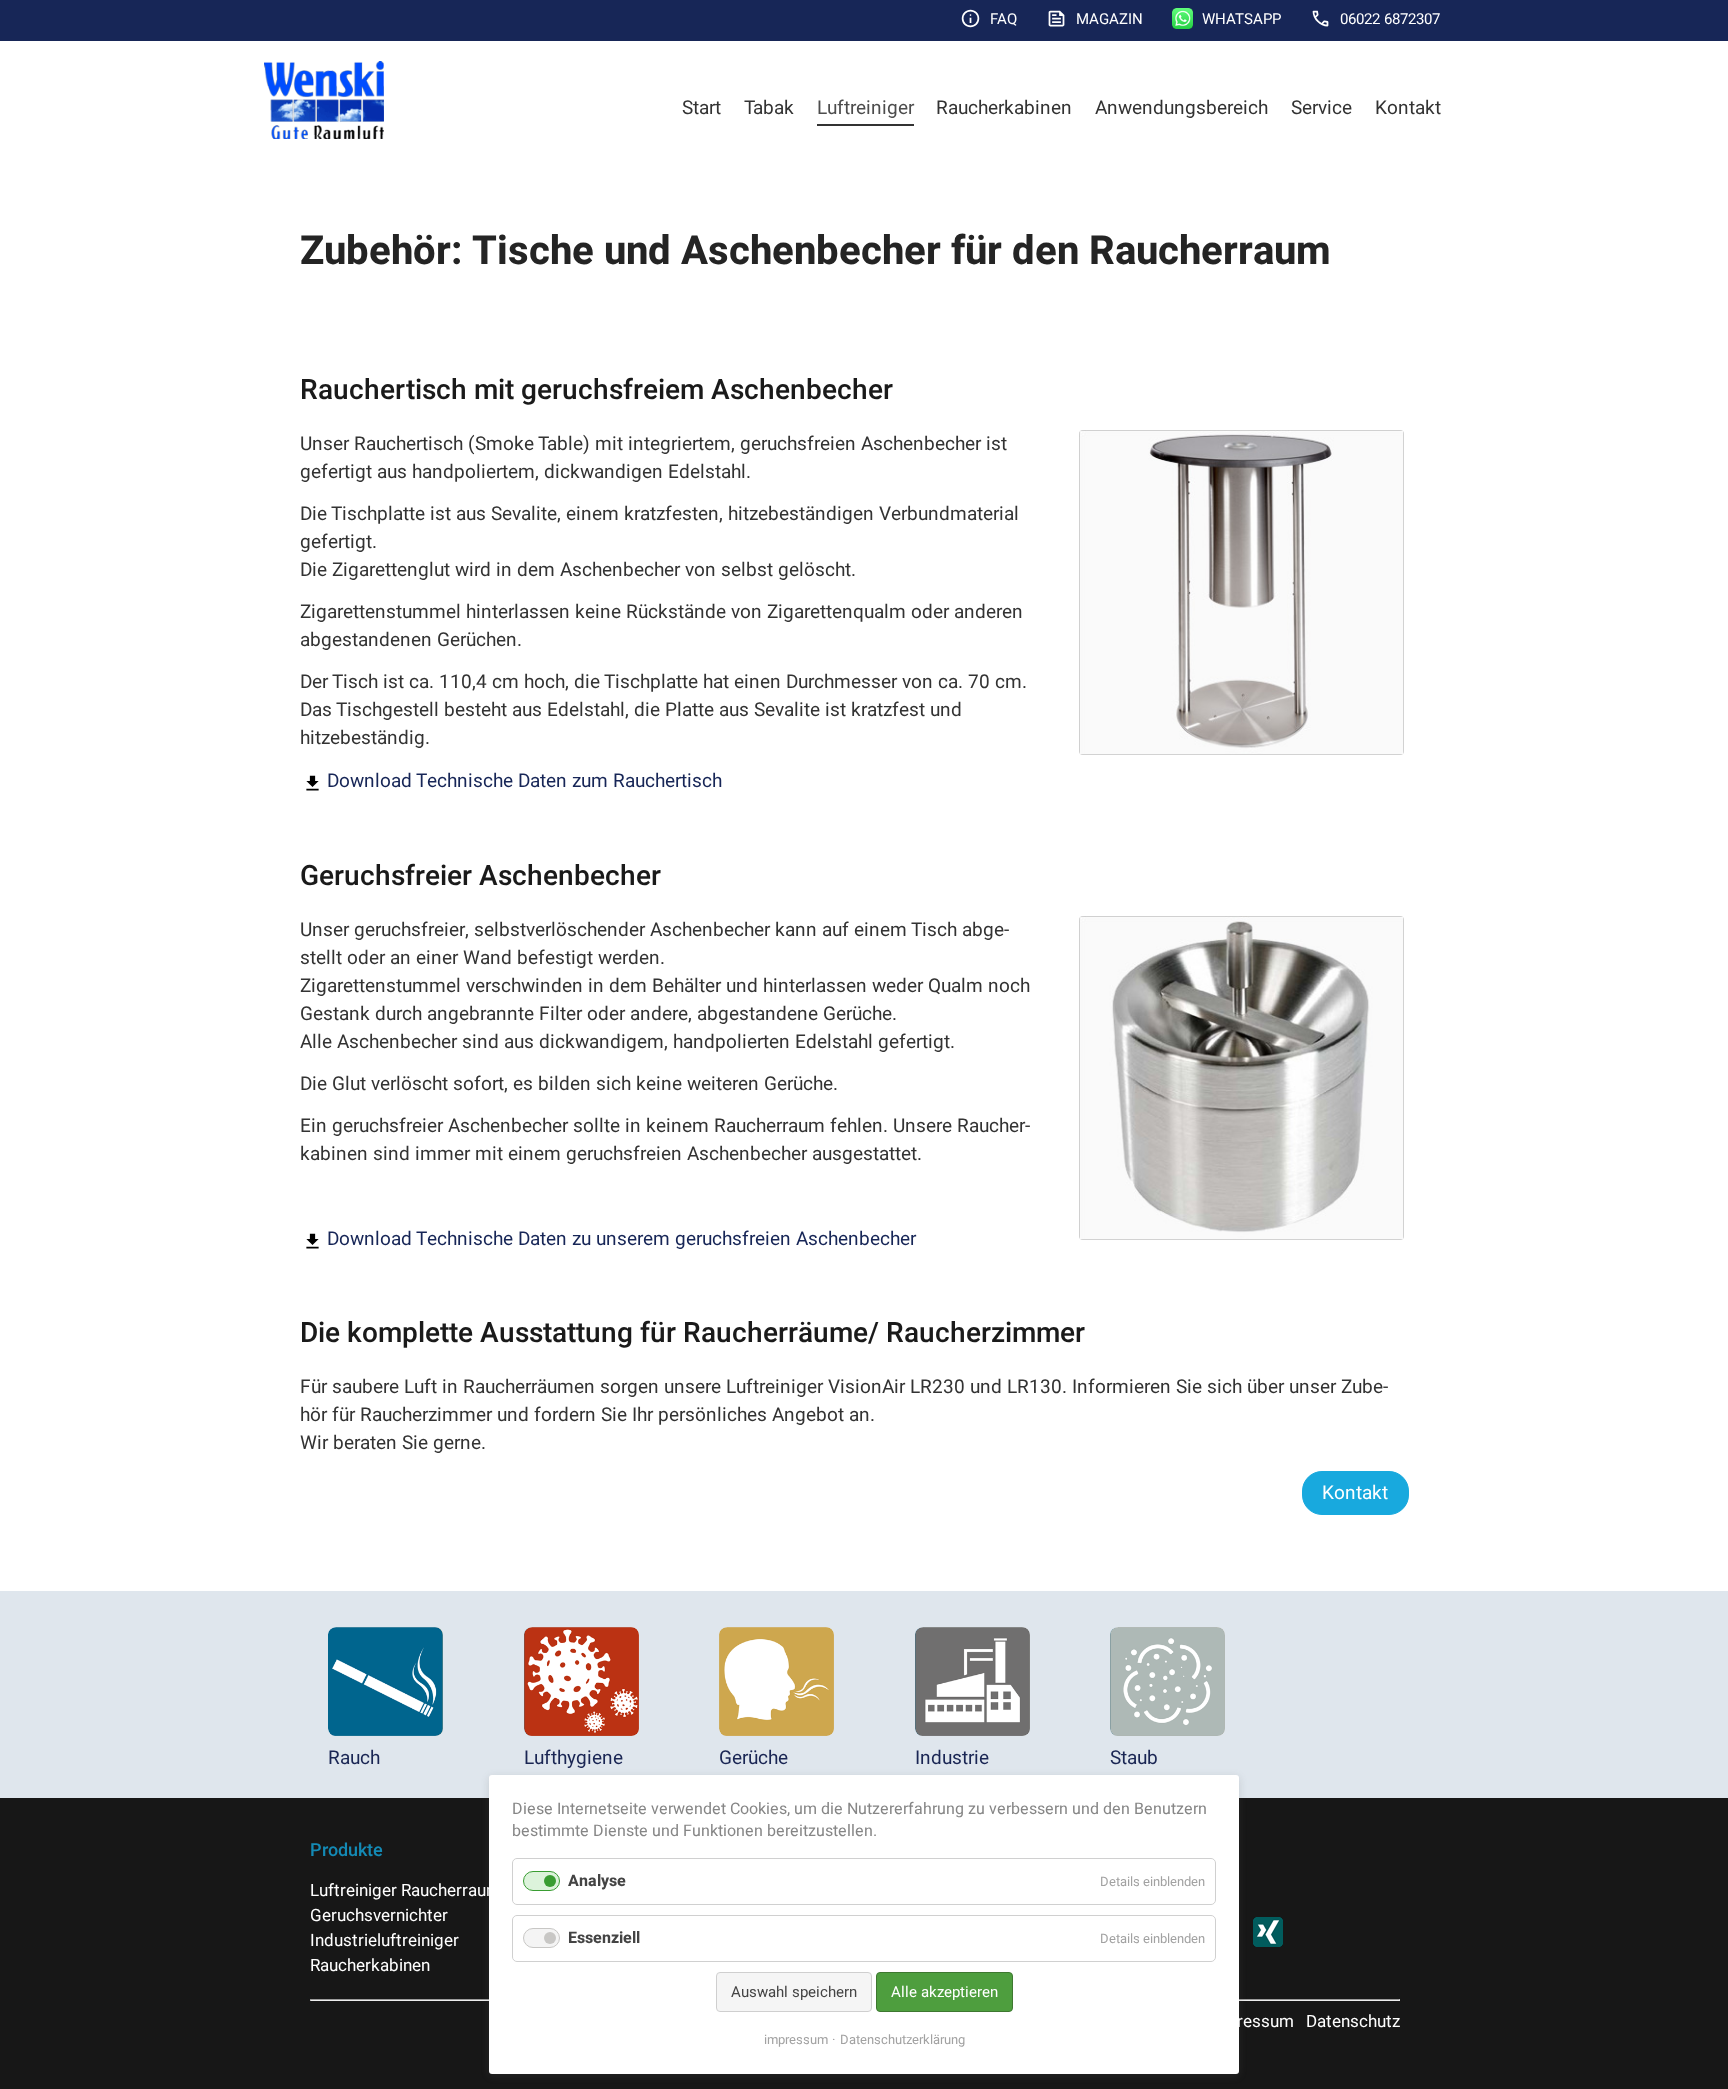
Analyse (597, 1881)
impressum (796, 2039)
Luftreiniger (865, 108)
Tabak (769, 108)
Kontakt (1408, 108)
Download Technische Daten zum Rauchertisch (524, 781)
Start (701, 108)
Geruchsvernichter (379, 1915)
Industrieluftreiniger (384, 1940)
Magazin (1109, 19)
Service (1321, 108)
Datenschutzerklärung (902, 2039)
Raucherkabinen (1004, 108)
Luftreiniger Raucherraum (405, 1890)
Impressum (1250, 2021)
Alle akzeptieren (944, 1992)
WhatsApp (1241, 19)
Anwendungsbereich (1181, 108)
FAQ (1003, 19)
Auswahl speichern (794, 1992)
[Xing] (1268, 1941)
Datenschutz (1353, 2021)
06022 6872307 (1390, 19)
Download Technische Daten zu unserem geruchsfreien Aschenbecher (621, 1239)
